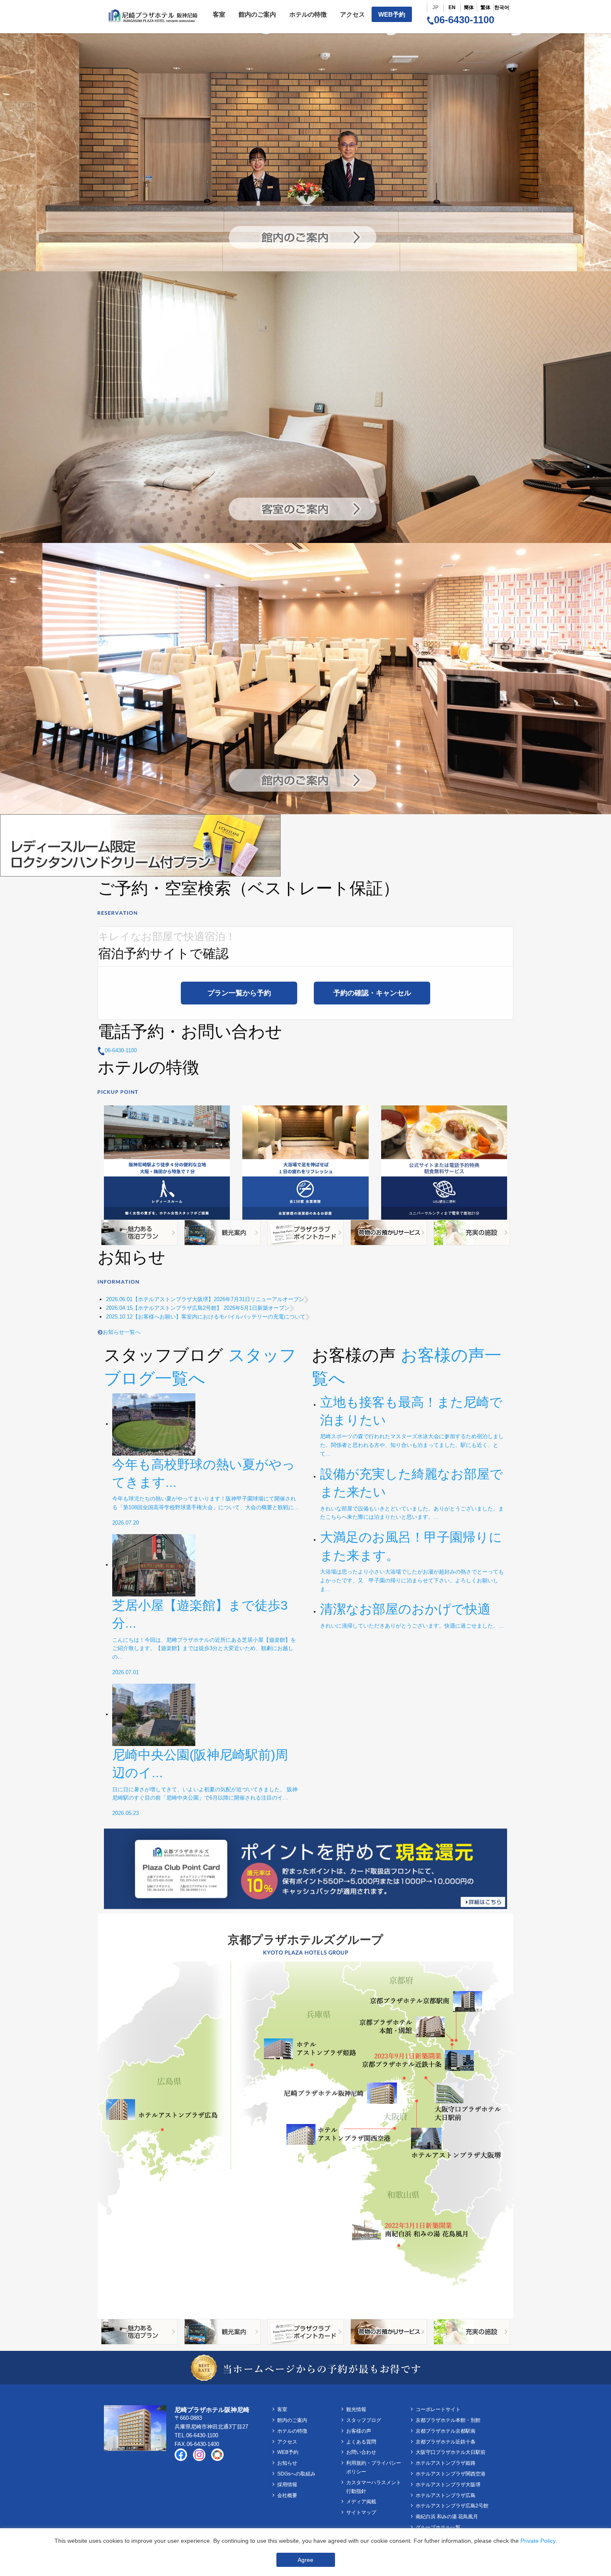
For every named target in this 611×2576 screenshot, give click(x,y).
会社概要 (287, 2495)
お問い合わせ (361, 2452)
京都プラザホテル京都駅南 (446, 2431)
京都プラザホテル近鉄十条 (446, 2442)
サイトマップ (361, 2512)
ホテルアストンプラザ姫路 (446, 2463)
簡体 (469, 7)
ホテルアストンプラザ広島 (446, 2495)
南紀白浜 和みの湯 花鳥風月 (447, 2517)
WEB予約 (392, 14)
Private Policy (538, 2541)
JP (435, 7)
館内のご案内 (257, 14)
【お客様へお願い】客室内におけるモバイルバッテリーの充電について (206, 1317)
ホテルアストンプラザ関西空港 (451, 2474)
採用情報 (287, 2485)
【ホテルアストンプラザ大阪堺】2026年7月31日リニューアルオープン (205, 1299)
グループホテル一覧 (438, 2527)
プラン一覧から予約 (239, 993)
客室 (219, 14)
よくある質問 (361, 2442)
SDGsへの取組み (296, 2474)
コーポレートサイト (438, 2409)
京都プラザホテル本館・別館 (448, 2420)
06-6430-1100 (464, 20)
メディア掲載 (361, 2502)
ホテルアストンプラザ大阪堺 (448, 2485)
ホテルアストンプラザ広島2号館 (452, 2506)
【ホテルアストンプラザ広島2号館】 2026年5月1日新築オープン (198, 1308)
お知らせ (287, 2463)
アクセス (352, 14)
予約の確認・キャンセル (372, 993)
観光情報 (356, 2409)
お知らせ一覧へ (122, 1332)
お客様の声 (359, 2431)
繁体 (485, 7)
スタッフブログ (364, 2420)
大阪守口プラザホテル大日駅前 (451, 2452)
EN (452, 7)
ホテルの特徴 (308, 14)
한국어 (502, 7)
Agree (305, 2560)
